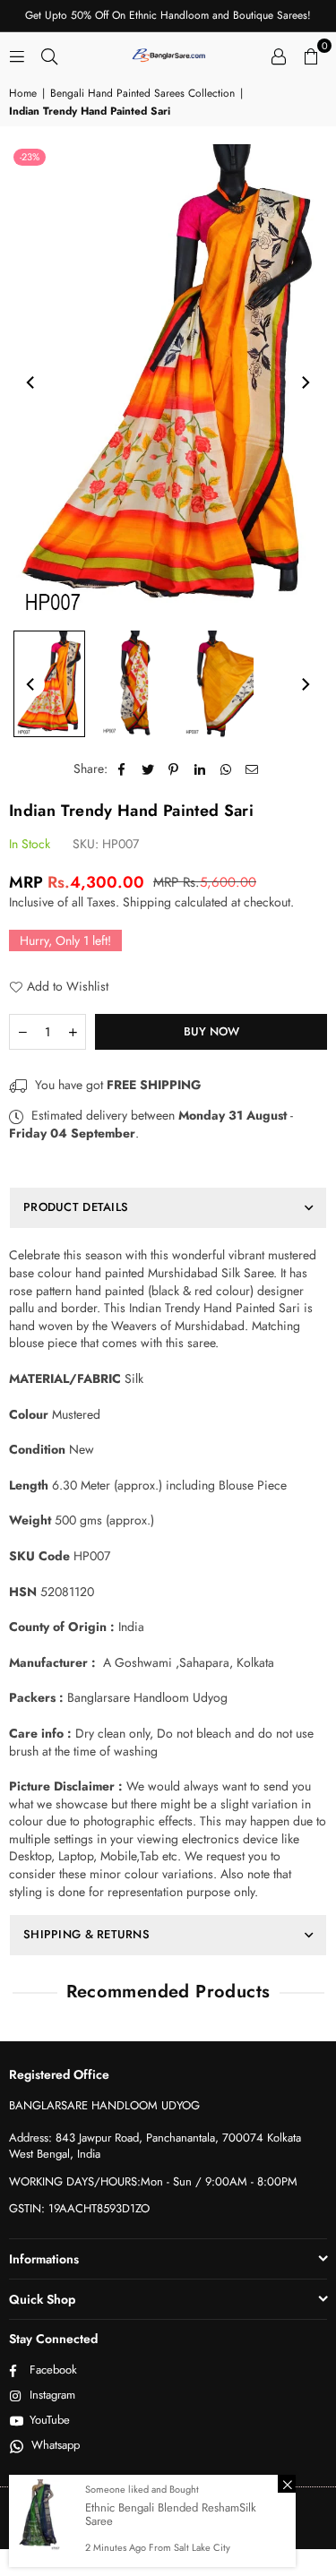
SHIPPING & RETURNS (86, 1934)
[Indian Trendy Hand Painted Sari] (49, 684)
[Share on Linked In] (200, 769)
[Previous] (31, 382)
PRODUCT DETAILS (76, 1207)
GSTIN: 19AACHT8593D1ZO (79, 2208)
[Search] (49, 55)
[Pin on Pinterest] (174, 769)
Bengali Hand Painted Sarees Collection (142, 94)
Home (23, 94)
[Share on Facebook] (122, 769)
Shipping (147, 902)
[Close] (287, 2484)
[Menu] (17, 55)
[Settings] (279, 55)
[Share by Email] (252, 769)
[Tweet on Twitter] (148, 769)
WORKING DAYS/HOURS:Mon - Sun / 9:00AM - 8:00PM (153, 2181)
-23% (30, 157)
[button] (311, 55)
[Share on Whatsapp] (226, 769)
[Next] (305, 382)
